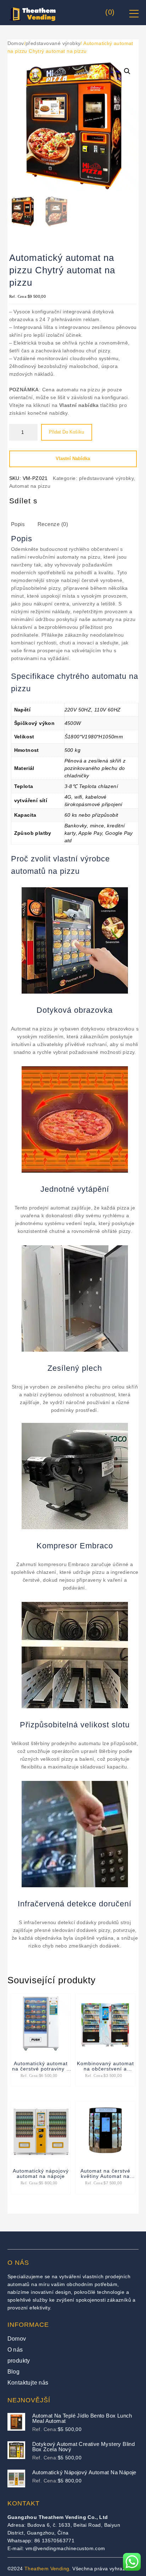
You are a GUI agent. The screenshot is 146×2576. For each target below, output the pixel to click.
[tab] (24, 526)
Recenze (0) (53, 524)
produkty (19, 2361)
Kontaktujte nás (28, 2383)
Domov (16, 43)
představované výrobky (53, 43)
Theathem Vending (47, 2569)
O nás (15, 2350)
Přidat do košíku (66, 432)
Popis (18, 524)
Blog (14, 2372)
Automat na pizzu (30, 486)
